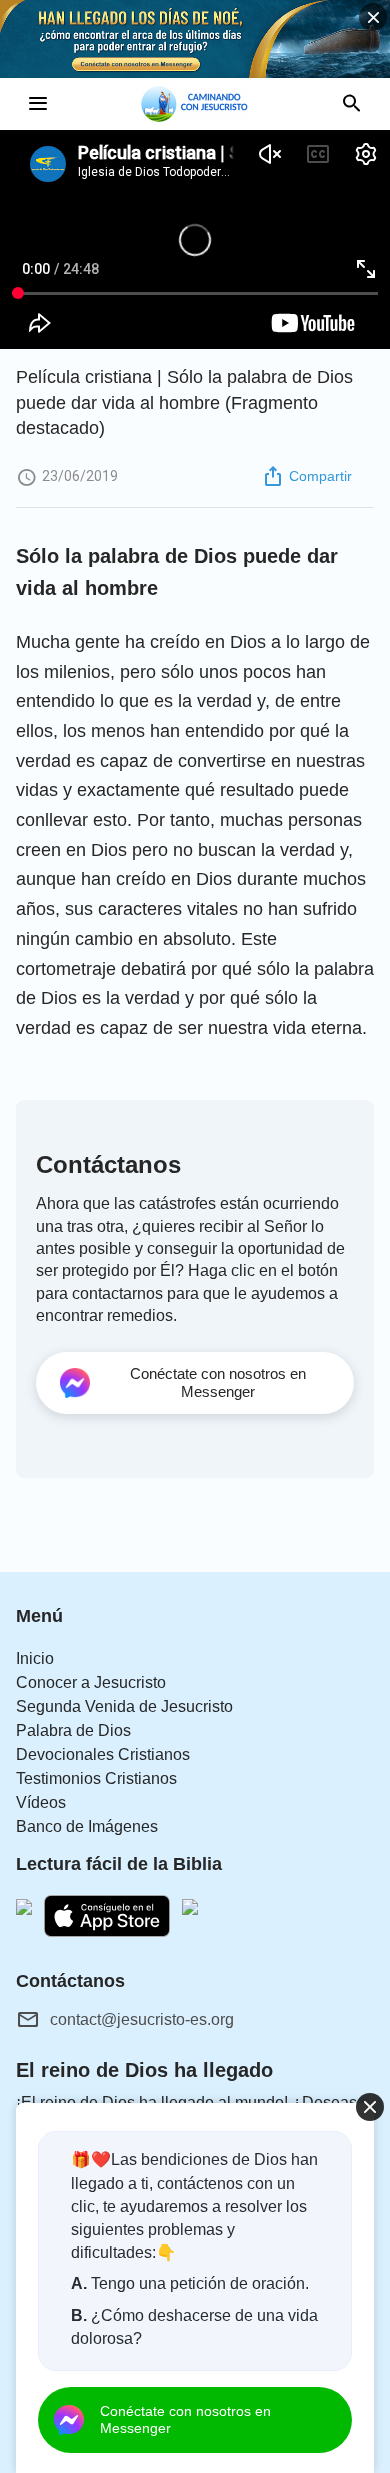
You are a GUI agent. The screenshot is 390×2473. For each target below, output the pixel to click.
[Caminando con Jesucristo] (195, 104)
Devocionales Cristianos (103, 1754)
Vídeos (41, 1802)
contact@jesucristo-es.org (142, 2019)
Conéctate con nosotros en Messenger (185, 2419)
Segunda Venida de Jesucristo (124, 1706)
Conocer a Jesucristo (91, 1682)
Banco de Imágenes (87, 1826)
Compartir (320, 476)
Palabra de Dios (73, 1730)
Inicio (35, 1658)
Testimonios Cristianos (96, 1778)
